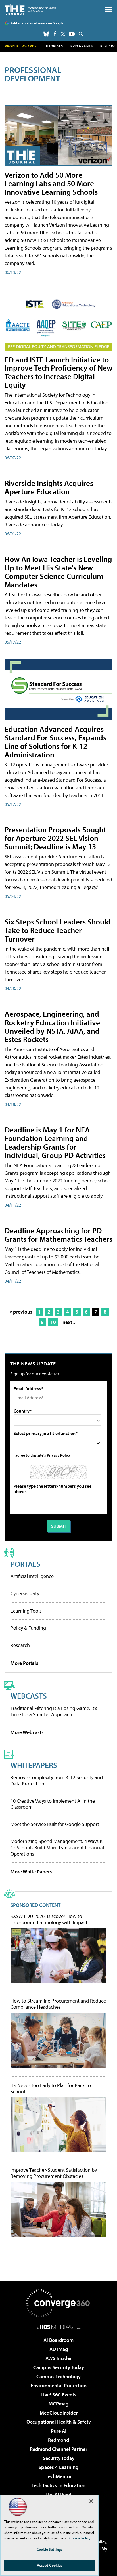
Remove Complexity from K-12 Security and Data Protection (57, 1780)
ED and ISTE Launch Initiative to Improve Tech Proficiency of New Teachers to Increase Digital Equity (58, 372)
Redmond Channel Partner (58, 2449)
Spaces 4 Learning (58, 2467)
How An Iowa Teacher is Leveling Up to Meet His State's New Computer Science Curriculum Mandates (58, 572)
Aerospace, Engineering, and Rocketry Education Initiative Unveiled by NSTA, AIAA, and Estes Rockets (52, 1027)
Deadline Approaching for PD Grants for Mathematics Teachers (58, 1235)
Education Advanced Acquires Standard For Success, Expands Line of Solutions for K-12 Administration (55, 742)
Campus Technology (58, 2376)
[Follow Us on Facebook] (55, 34)
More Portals (24, 1663)
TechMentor (59, 2476)
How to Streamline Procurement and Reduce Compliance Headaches (58, 2004)
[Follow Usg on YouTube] (72, 34)
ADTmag (59, 2349)
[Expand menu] (109, 11)
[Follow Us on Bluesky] (46, 34)
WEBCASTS (29, 1696)
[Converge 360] (58, 2303)
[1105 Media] (59, 2327)
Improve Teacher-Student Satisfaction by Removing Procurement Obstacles (54, 2173)
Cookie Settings (49, 2549)
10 (53, 1322)
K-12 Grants (82, 46)
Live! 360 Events (58, 2395)
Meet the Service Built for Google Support (55, 1824)
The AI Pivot (58, 2494)
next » (69, 1322)
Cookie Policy (80, 2538)
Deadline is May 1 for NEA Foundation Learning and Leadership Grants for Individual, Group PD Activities (55, 1142)
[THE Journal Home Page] (30, 10)
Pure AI (59, 2431)
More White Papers (31, 1872)
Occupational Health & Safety (59, 2422)
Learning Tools (26, 1611)
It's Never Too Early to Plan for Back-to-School (52, 2088)
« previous (21, 1312)
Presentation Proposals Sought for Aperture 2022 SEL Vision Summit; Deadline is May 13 (55, 838)
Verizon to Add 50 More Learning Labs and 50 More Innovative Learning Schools (51, 183)
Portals (25, 1564)
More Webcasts (27, 1732)
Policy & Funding (28, 1628)
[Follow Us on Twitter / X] (63, 34)
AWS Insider (58, 2358)
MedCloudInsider (59, 2413)
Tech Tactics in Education (58, 2485)
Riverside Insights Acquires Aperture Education (49, 487)
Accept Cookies (50, 2565)
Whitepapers (34, 1765)
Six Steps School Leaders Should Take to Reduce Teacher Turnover (58, 930)
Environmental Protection (59, 2385)
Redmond (58, 2440)
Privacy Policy (59, 1455)
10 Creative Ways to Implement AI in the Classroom (53, 1804)
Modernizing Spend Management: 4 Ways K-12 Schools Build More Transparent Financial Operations (57, 1847)
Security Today (59, 2458)
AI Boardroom (58, 2340)
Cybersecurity (25, 1593)
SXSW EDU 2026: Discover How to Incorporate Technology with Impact (49, 1919)
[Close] (91, 2501)
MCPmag (58, 2404)
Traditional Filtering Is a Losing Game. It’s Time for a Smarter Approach (54, 1711)
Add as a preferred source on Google (37, 23)
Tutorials (54, 46)
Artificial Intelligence (32, 1576)
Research (20, 1645)
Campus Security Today (59, 2367)
